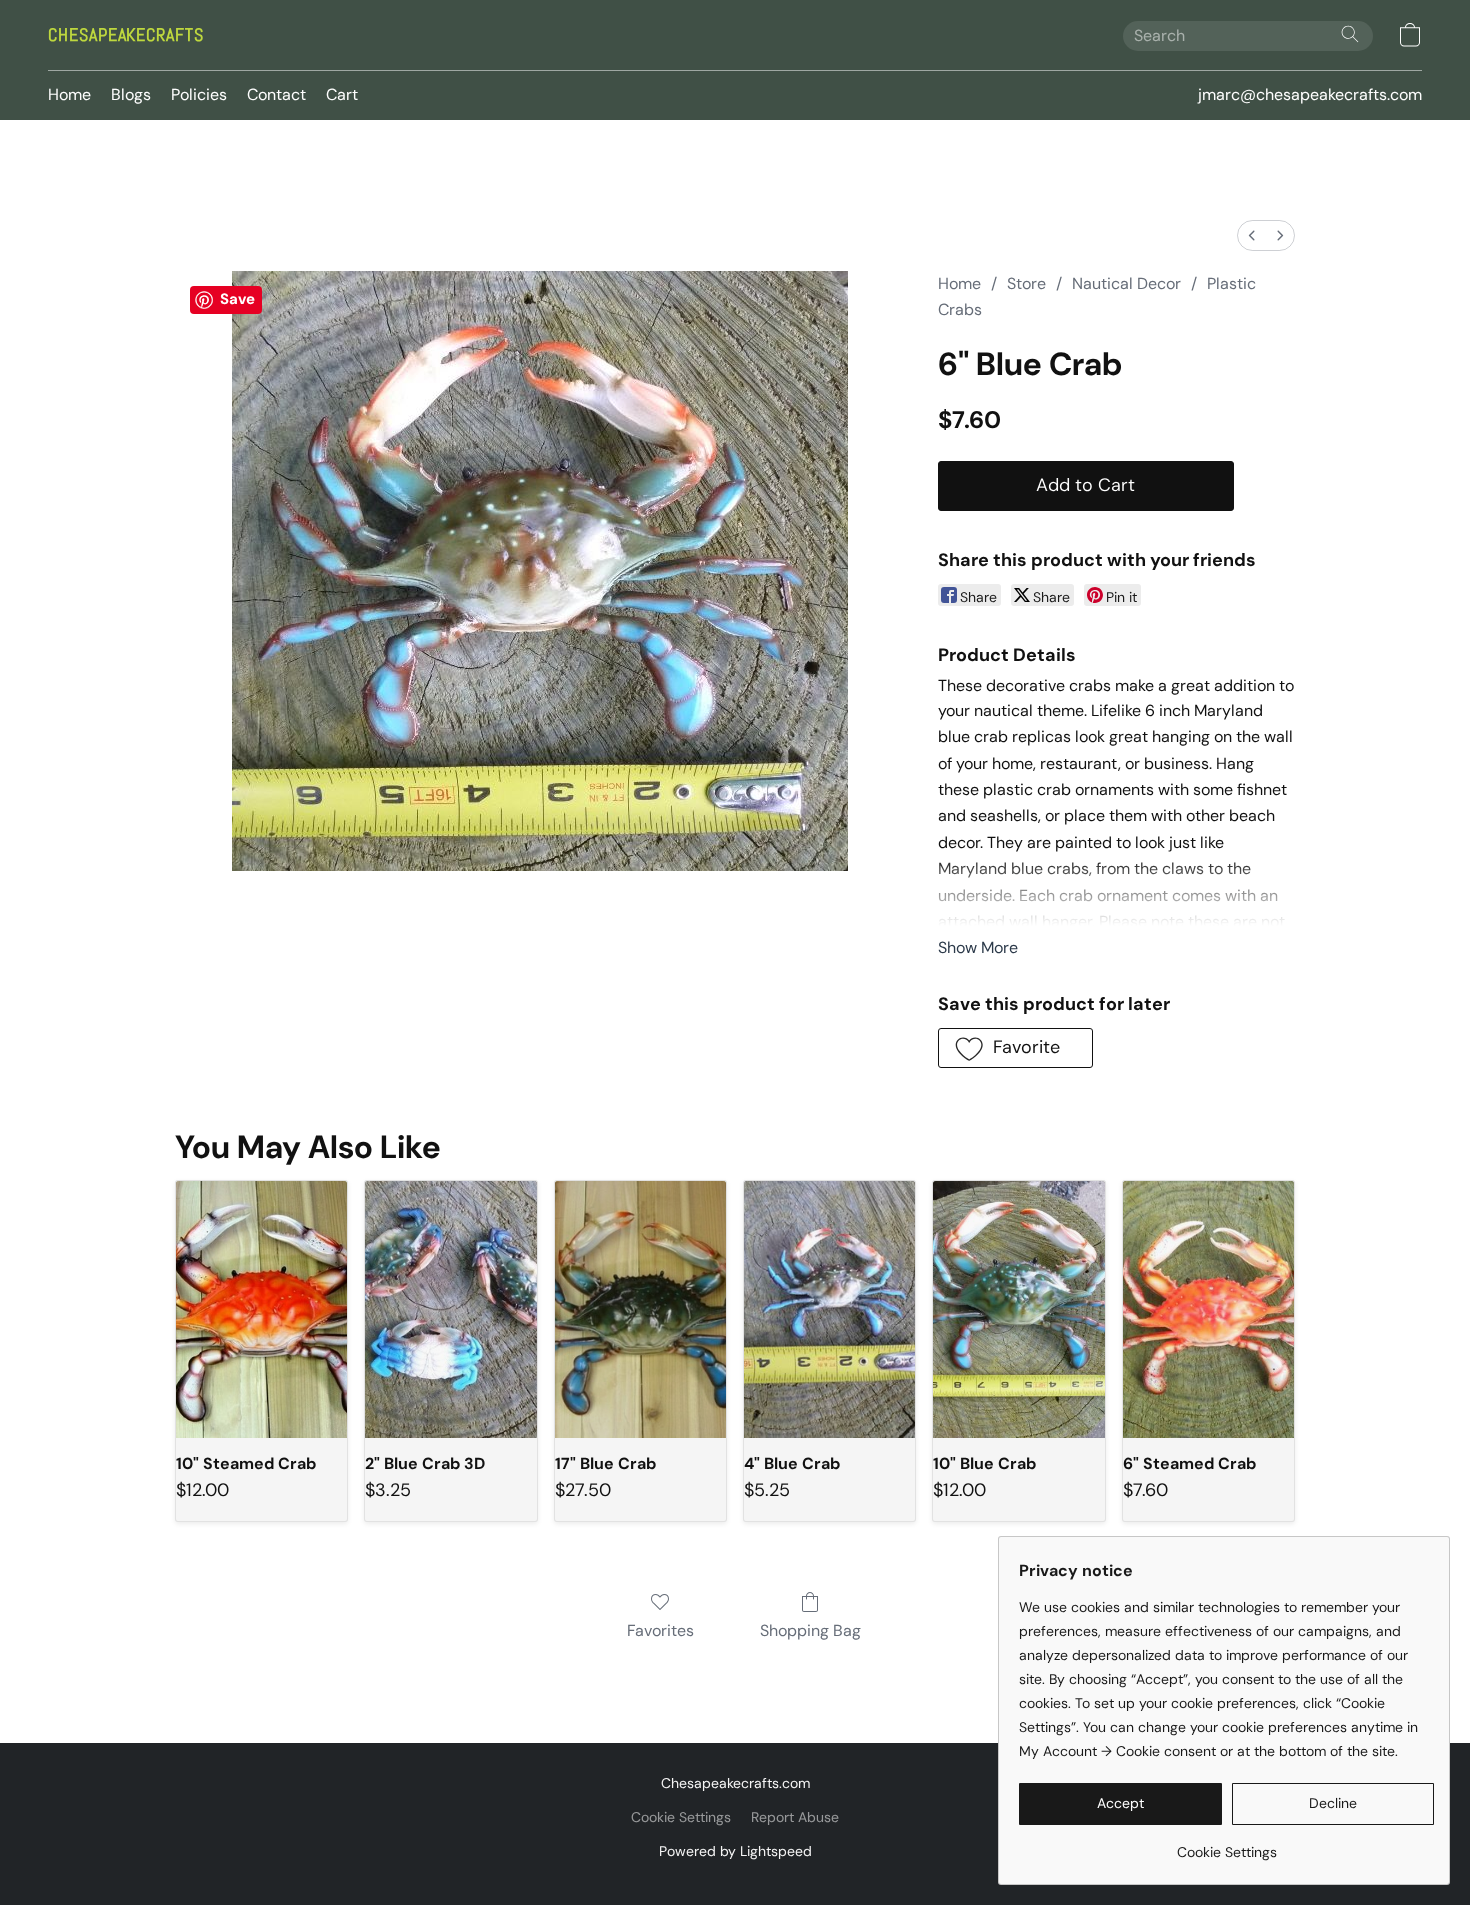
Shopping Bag (810, 1630)
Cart (342, 94)
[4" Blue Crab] (829, 1309)
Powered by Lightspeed (735, 1851)
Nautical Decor (1126, 283)
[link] (1226, 1844)
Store (1026, 283)
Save (237, 299)
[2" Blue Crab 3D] (450, 1309)
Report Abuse (795, 1817)
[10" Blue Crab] (1018, 1309)
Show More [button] (978, 947)
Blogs (131, 94)
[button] (126, 35)
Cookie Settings (681, 1817)
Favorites (660, 1630)
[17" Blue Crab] (640, 1309)
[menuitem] (1252, 235)
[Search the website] (1350, 34)
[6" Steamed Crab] (1208, 1309)
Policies (199, 94)
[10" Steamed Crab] (261, 1309)
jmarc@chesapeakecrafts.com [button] (1310, 94)
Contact (276, 94)
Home (69, 94)
